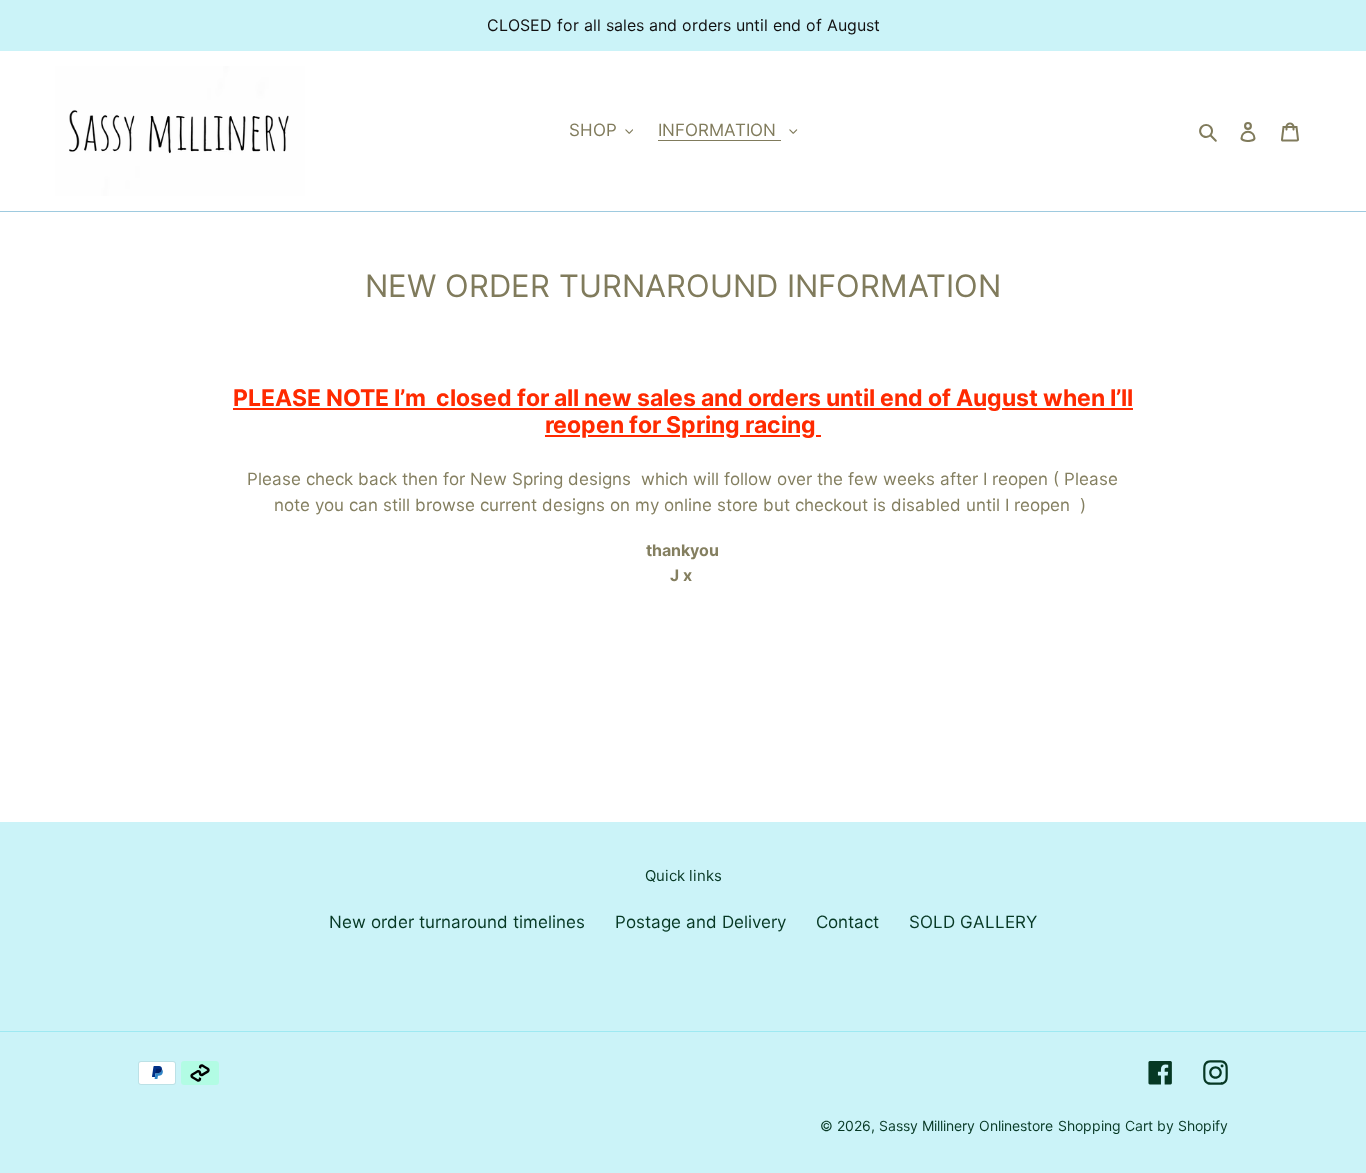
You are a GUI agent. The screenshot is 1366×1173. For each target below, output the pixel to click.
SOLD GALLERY (973, 922)
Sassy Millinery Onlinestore (966, 1125)
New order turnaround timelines (457, 922)
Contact (847, 922)
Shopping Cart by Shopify (1143, 1125)
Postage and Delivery (700, 922)
